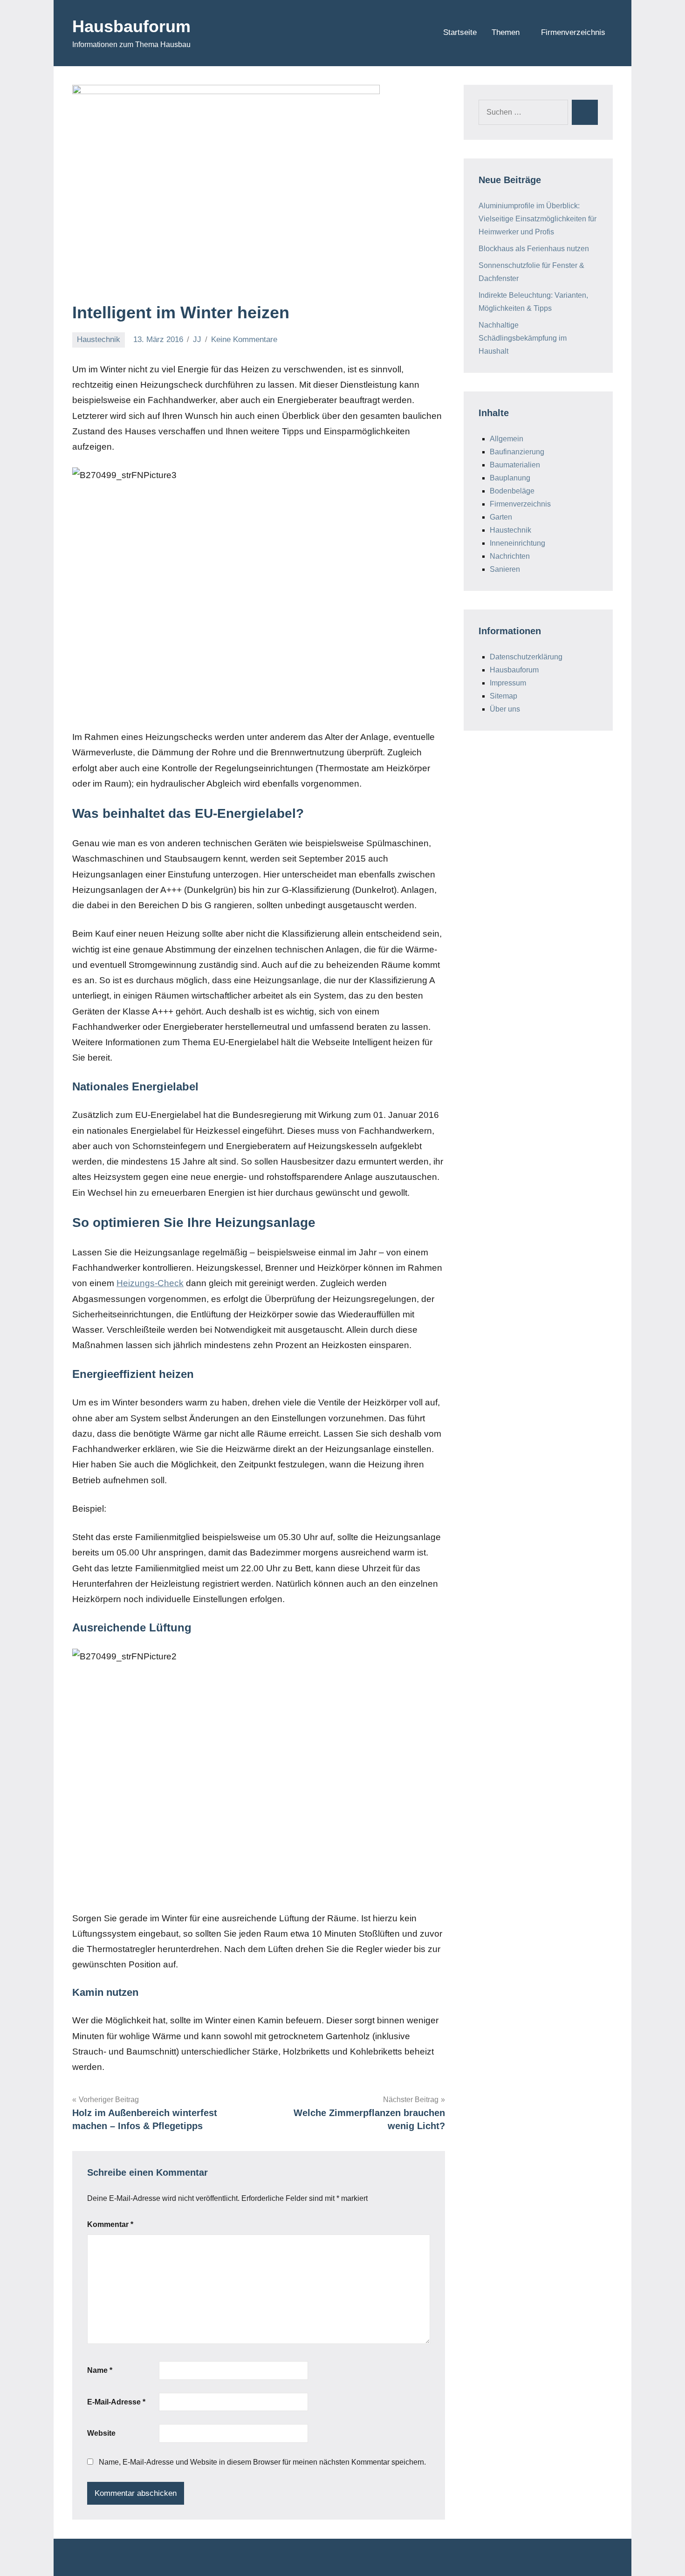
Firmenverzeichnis (573, 32)
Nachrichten (510, 556)
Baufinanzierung (517, 452)
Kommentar (110, 2224)
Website (101, 2433)
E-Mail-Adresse (116, 2402)
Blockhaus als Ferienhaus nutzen (534, 249)
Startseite (460, 32)
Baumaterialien (515, 465)
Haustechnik (99, 339)
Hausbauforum (131, 26)
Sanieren (505, 569)
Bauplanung (510, 478)
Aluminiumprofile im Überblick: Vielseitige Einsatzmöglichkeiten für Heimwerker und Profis (538, 219)
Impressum (508, 683)
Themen (506, 32)
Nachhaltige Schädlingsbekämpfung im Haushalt (523, 338)
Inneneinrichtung (517, 543)
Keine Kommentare (244, 339)
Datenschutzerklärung (526, 657)
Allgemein (507, 439)
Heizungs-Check (150, 1283)
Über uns (505, 709)
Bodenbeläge (512, 491)
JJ (197, 339)
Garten (501, 517)
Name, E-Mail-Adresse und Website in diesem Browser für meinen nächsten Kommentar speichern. (262, 2462)
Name (100, 2370)
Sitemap (503, 696)
